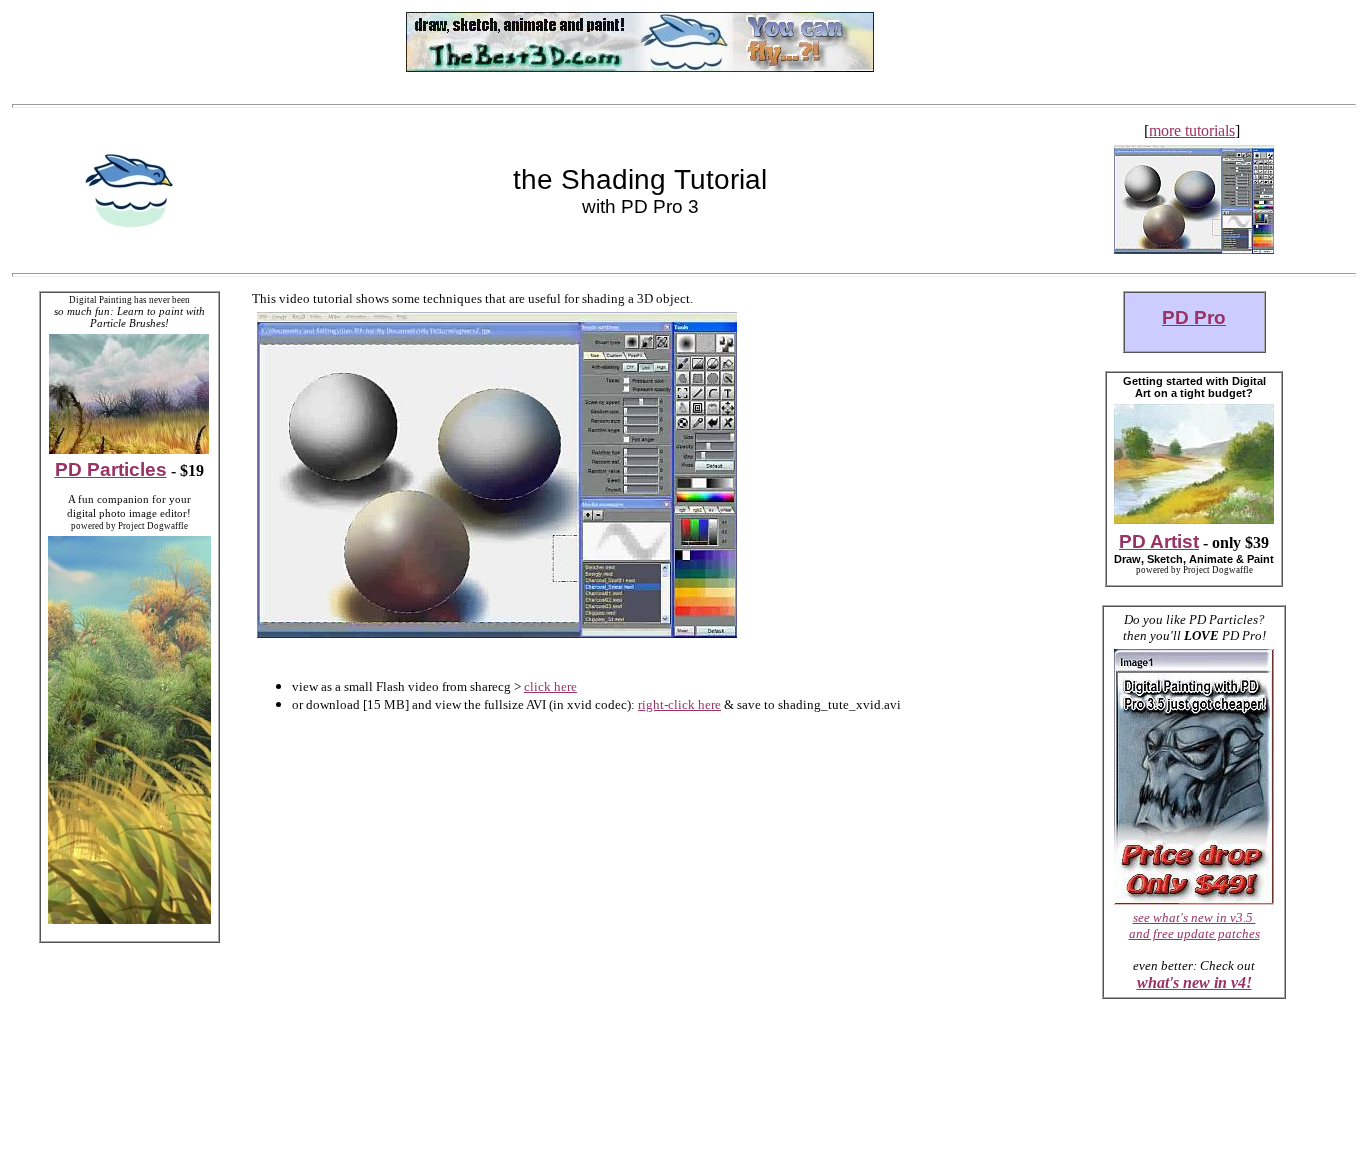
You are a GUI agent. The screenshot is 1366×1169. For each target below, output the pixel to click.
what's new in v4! (1194, 982)
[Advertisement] (129, 42)
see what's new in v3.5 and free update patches (1194, 925)
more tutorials (1192, 130)
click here (550, 686)
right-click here (679, 704)
